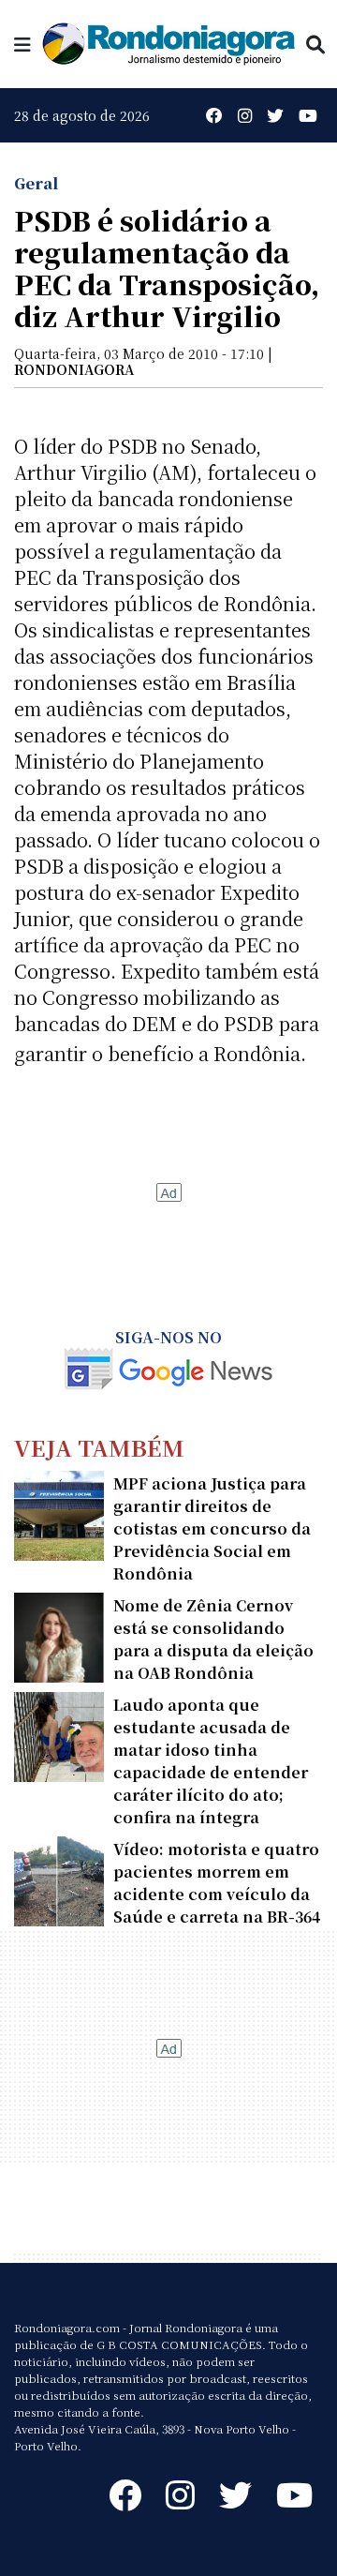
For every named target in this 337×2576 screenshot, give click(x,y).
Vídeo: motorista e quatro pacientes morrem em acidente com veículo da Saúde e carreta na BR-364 (217, 1883)
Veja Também (99, 1447)
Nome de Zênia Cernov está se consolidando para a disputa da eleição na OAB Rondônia (213, 1639)
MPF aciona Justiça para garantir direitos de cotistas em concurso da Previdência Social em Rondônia (212, 1528)
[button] (22, 44)
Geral (36, 183)
